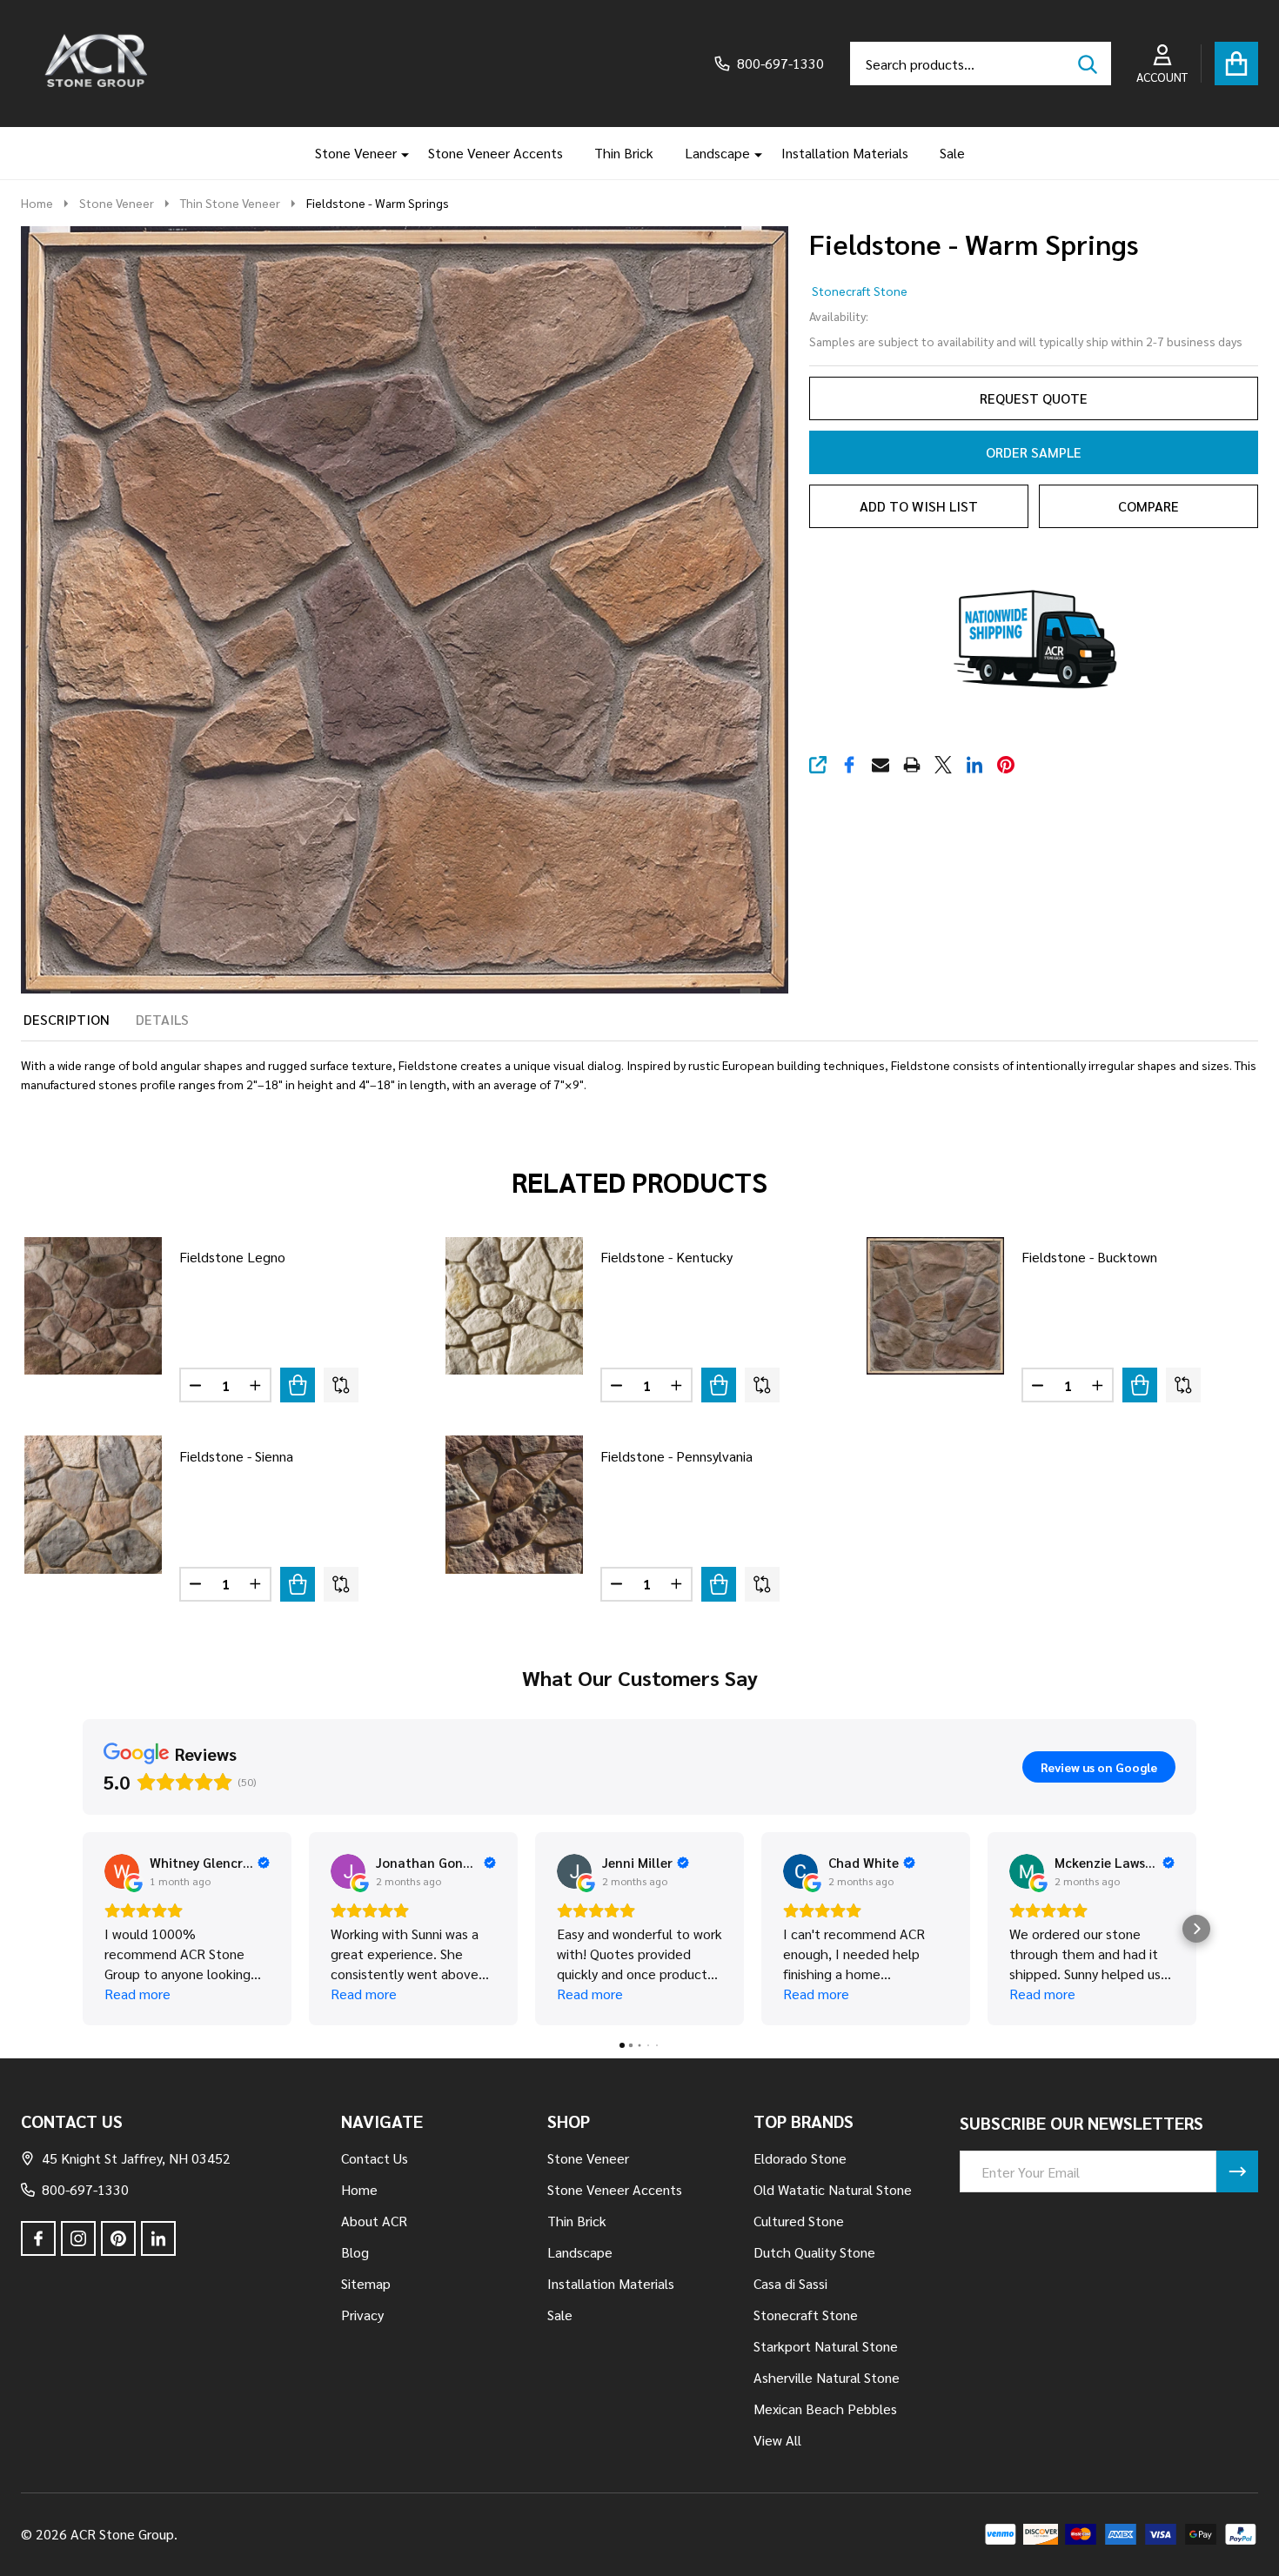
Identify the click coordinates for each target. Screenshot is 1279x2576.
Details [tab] (162, 1019)
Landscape (717, 153)
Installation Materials (845, 153)
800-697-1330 (85, 2189)
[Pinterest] (1006, 765)
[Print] (912, 765)
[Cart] (1236, 64)
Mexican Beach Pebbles (825, 2409)
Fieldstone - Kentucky (666, 1257)
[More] (398, 153)
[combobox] (981, 64)
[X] (943, 765)
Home (37, 203)
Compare (1148, 506)
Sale (952, 153)
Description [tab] (67, 1019)
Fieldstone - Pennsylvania (676, 1456)
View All (777, 2440)
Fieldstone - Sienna (236, 1456)
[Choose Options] (298, 1385)
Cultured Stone (799, 2221)
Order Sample (1034, 452)
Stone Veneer (356, 153)
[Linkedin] (974, 765)
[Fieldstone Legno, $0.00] (93, 1306)
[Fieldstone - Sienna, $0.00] (93, 1504)
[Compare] (341, 1385)
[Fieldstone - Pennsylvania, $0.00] (514, 1504)
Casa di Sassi (790, 2283)
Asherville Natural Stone (827, 2377)
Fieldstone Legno (232, 1257)
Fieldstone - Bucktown (1089, 1257)
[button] (83, 1929)
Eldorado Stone (800, 2158)
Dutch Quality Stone (814, 2252)
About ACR (374, 2221)
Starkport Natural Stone (826, 2346)
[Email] (881, 765)
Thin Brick (624, 153)
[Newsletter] (1237, 2171)
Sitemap (366, 2283)
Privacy (362, 2315)
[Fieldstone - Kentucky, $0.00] (514, 1306)
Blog (355, 2252)
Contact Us (375, 2158)
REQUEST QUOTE (1034, 398)
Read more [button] (137, 1994)
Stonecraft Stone (860, 291)
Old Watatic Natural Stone (833, 2189)
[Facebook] (849, 765)
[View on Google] (122, 1871)
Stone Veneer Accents (496, 153)
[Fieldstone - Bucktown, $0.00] (935, 1306)
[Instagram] (78, 2238)
